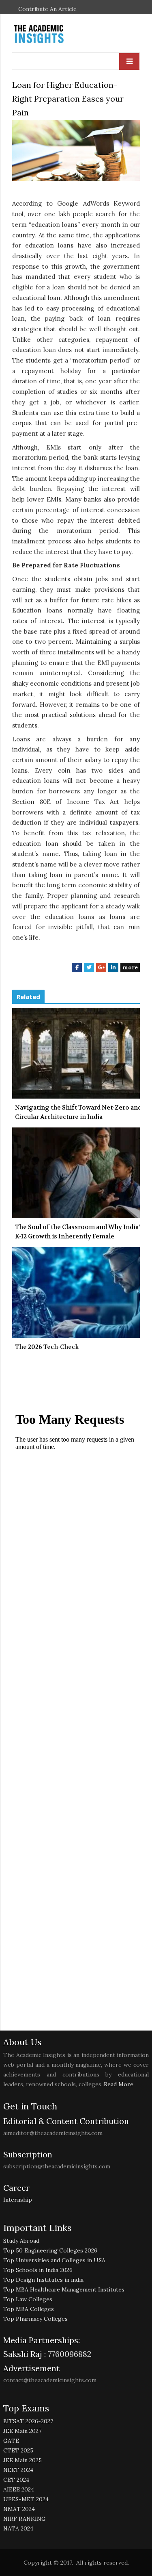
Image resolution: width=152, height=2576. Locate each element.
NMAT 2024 (19, 2509)
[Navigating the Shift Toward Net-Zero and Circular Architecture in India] (76, 1053)
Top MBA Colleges (29, 2309)
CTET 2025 (18, 2450)
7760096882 (69, 2354)
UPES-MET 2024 (26, 2499)
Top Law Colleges (28, 2299)
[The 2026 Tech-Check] (76, 1292)
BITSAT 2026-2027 (28, 2421)
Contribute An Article (47, 9)
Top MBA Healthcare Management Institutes (64, 2289)
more (130, 967)
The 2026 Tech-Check (47, 1347)
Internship (18, 2200)
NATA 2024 (18, 2528)
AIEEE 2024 (19, 2489)
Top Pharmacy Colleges (35, 2319)
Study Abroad (21, 2241)
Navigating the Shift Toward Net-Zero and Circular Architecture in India (78, 1112)
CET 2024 (16, 2480)
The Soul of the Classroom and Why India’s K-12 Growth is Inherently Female (79, 1232)
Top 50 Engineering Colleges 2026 (50, 2250)
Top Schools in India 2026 (38, 2270)
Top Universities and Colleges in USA (54, 2260)
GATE (11, 2441)
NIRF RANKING (25, 2519)
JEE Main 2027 (22, 2431)
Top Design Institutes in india (43, 2280)
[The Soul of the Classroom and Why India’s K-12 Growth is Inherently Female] (76, 1173)
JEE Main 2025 (22, 2460)
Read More (119, 2084)
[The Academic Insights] (57, 34)
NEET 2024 (18, 2470)
